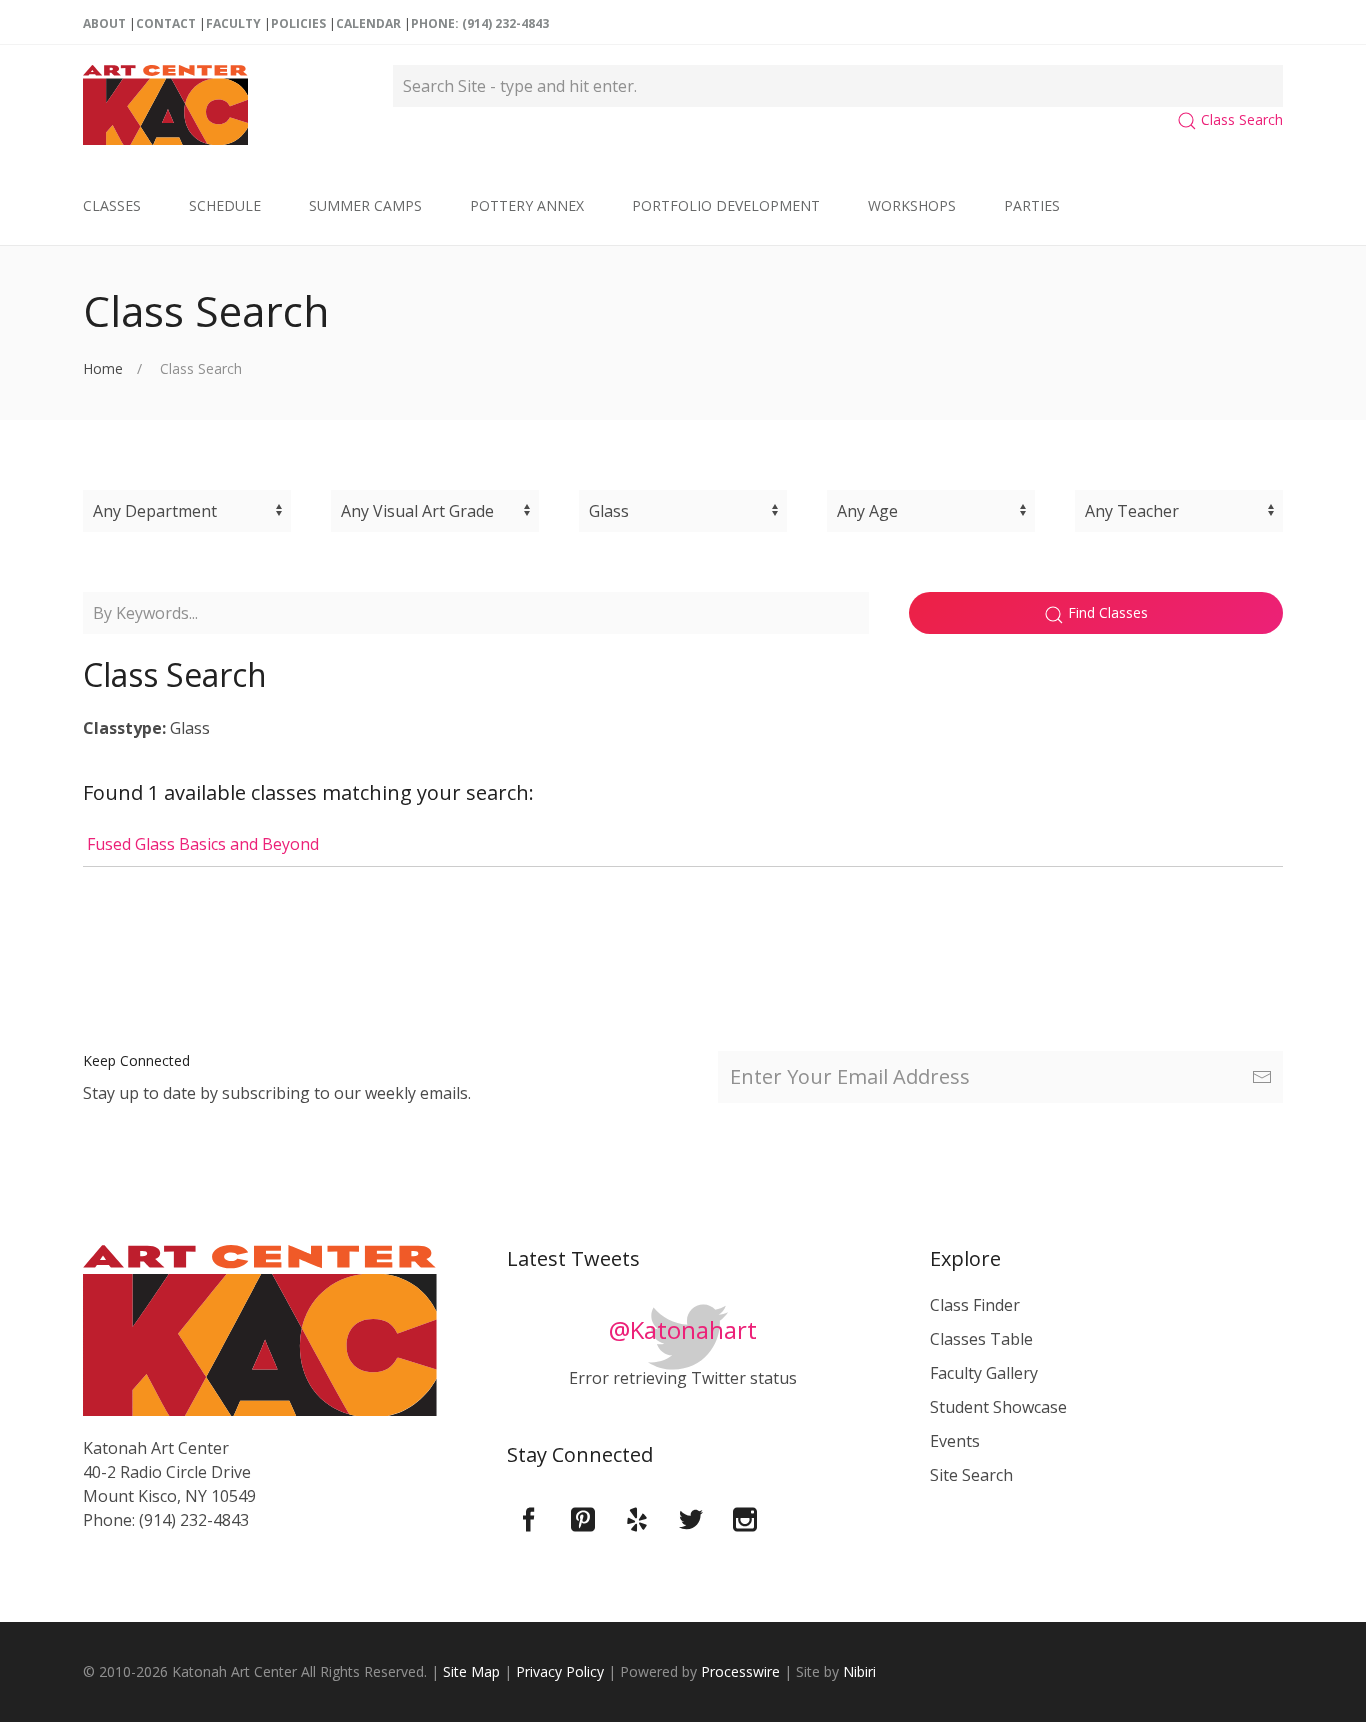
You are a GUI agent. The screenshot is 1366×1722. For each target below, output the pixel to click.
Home (103, 368)
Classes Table (981, 1339)
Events (955, 1441)
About (104, 23)
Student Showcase (998, 1407)
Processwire (740, 1671)
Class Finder (975, 1305)
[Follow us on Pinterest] (583, 1518)
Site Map (471, 1671)
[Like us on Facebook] (529, 1518)
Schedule (225, 205)
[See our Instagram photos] (745, 1518)
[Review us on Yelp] (637, 1518)
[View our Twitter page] (691, 1518)
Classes (112, 205)
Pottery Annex (527, 205)
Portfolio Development (726, 205)
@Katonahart (683, 1329)
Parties (1032, 205)
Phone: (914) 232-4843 (480, 23)
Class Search (1240, 119)
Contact (166, 23)
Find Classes (1106, 612)
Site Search (971, 1475)
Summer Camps (365, 205)
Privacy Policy (560, 1671)
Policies (298, 23)
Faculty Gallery (984, 1373)
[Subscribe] (1262, 1077)
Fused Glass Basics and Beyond (201, 844)
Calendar (368, 23)
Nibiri (859, 1671)
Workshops (912, 205)
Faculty (233, 23)
